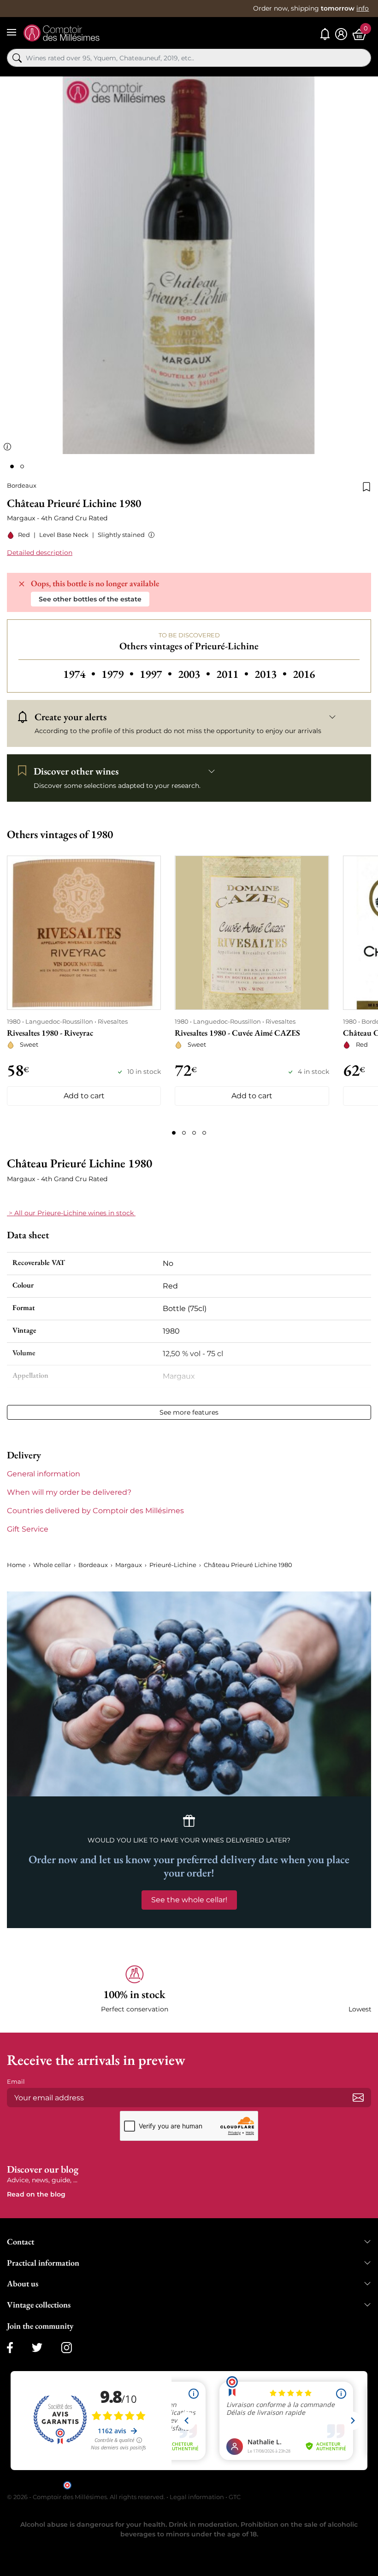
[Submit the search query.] (17, 58)
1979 (119, 674)
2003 (195, 674)
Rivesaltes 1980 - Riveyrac (50, 1033)
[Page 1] (174, 1133)
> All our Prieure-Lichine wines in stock (71, 1213)
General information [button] (44, 1474)
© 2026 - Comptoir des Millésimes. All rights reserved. (87, 2497)
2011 (233, 674)
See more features (189, 1412)
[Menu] (12, 32)
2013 (272, 674)
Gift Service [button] (28, 1529)
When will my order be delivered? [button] (69, 1492)
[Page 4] (204, 1133)
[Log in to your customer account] (341, 34)
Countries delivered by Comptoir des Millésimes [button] (95, 1511)
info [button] (363, 8)
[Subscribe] (358, 2098)
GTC (235, 2497)
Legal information (197, 2497)
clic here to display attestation (272, 2485)
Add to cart (84, 1096)
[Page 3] (194, 1133)
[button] (150, 535)
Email (16, 2081)
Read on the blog (36, 2194)
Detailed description (40, 553)
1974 (80, 674)
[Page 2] (184, 1133)
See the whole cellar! (189, 1900)
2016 (304, 674)
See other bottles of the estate (90, 599)
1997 (157, 674)
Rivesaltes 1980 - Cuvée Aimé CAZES (237, 1033)
